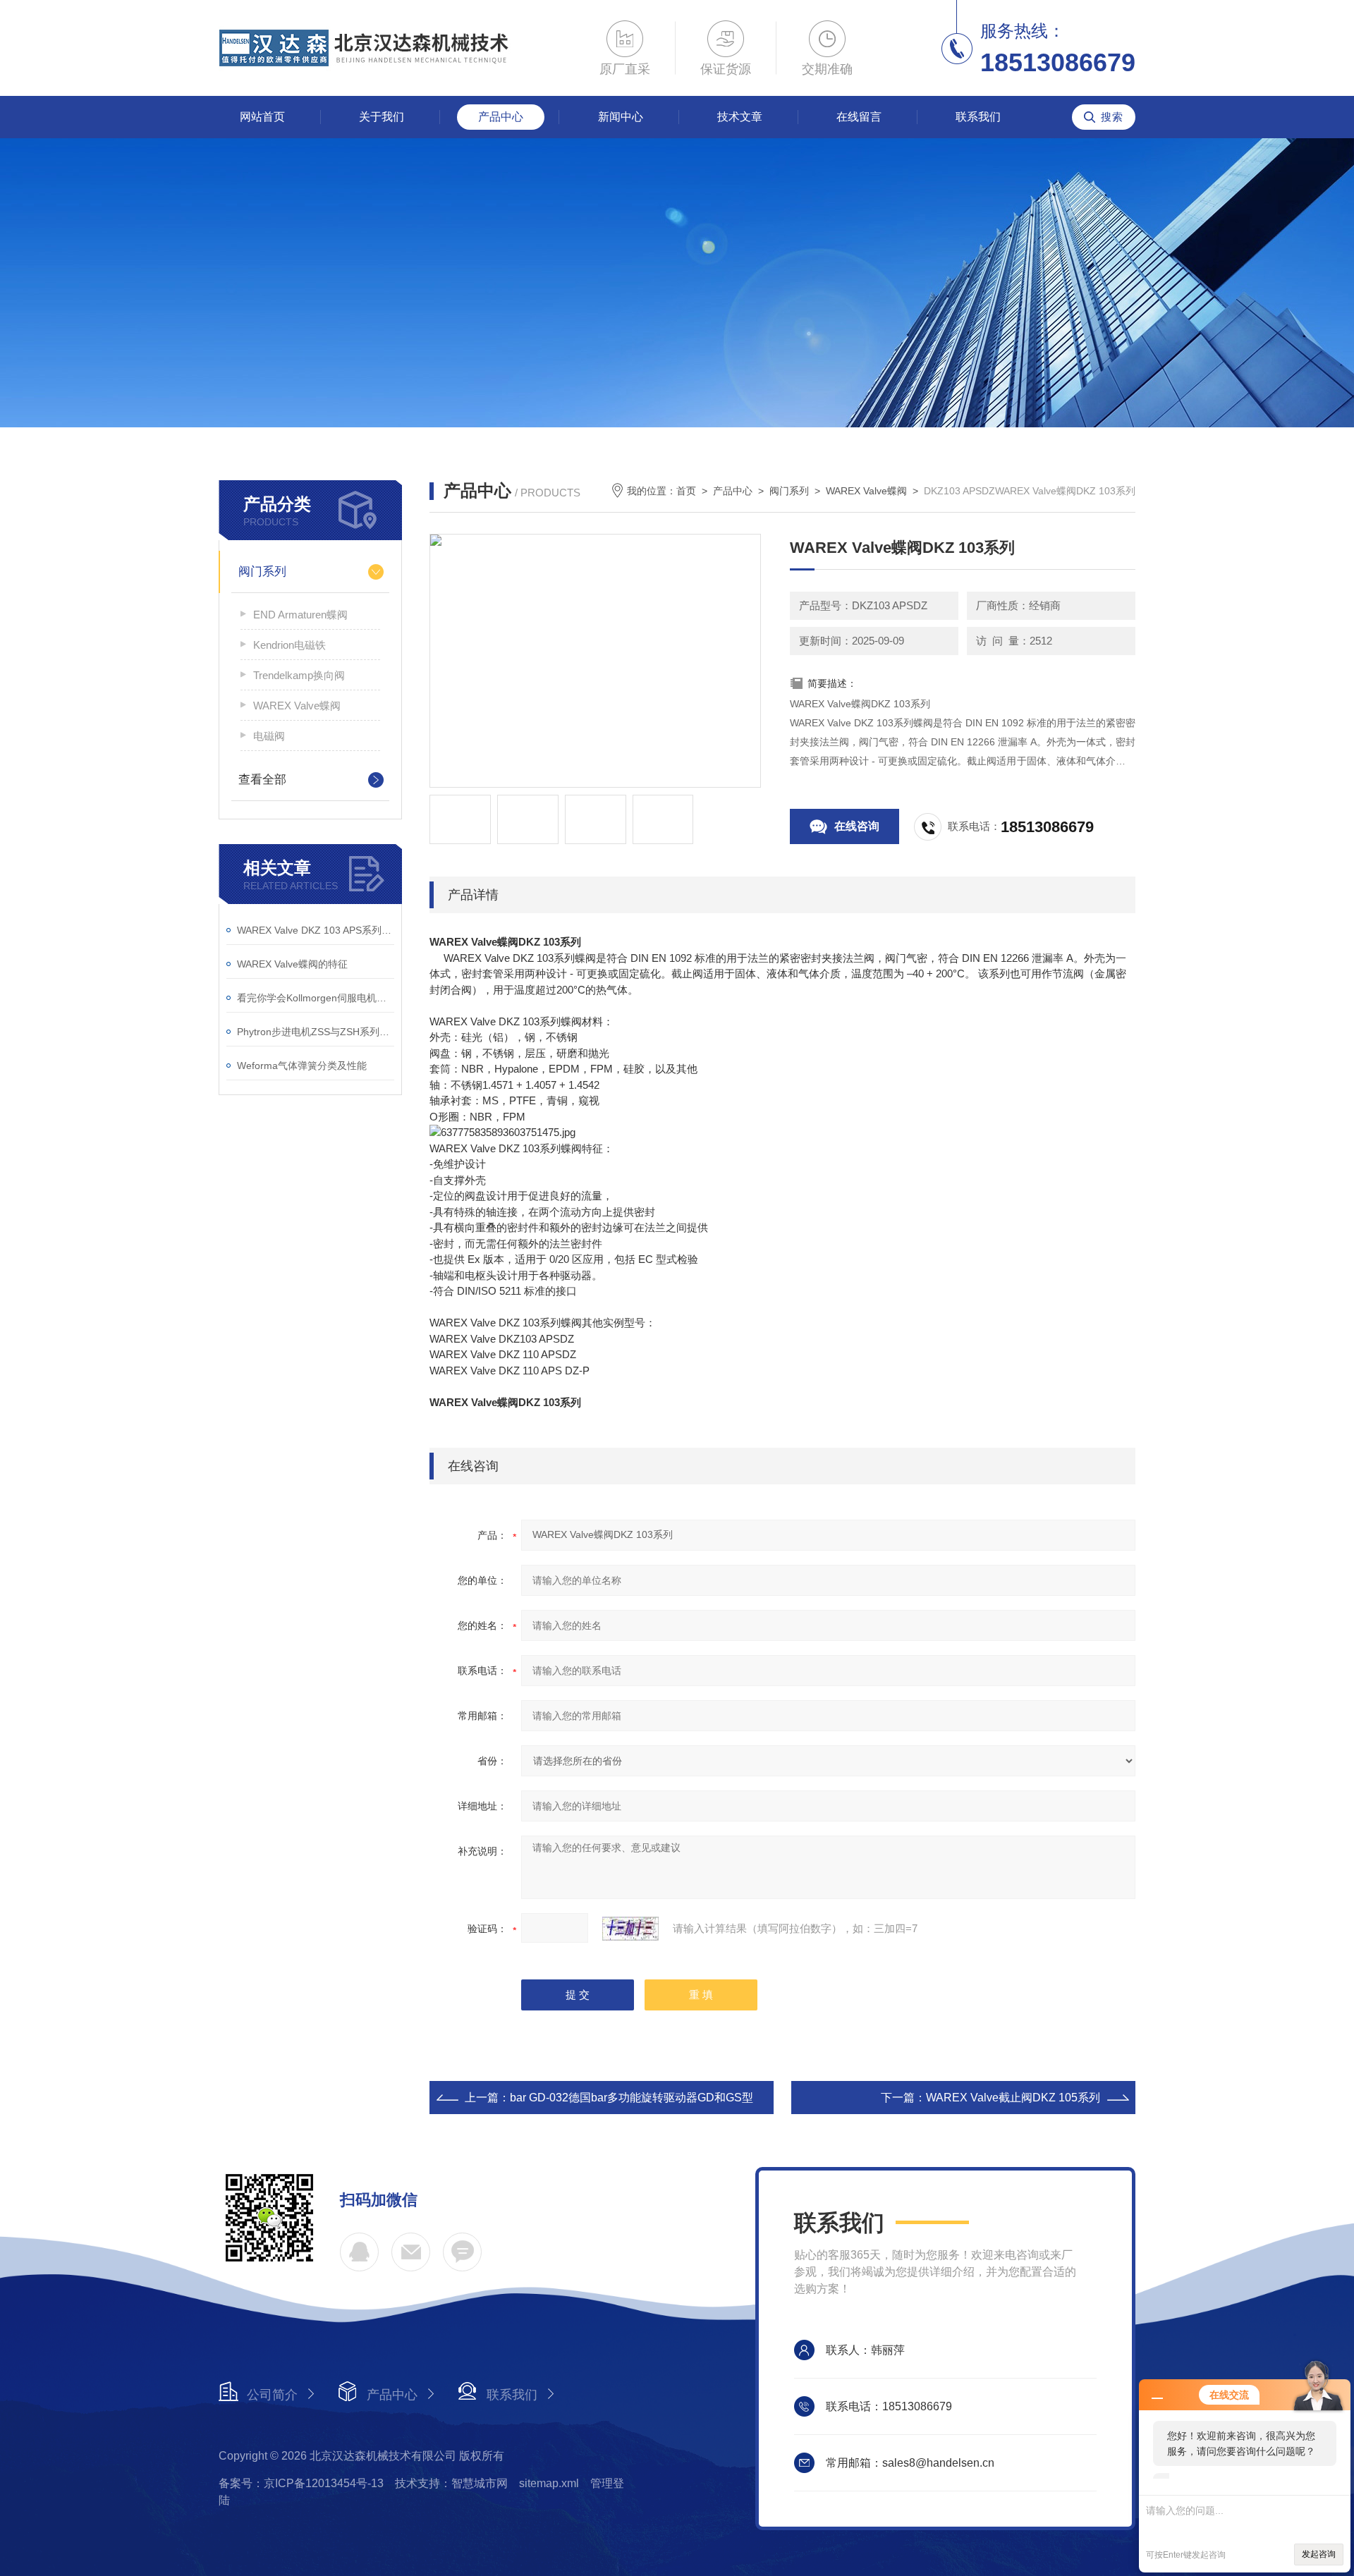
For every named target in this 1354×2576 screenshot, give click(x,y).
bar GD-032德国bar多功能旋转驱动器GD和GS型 (632, 2098)
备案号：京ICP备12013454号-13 (301, 2483)
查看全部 (262, 780)
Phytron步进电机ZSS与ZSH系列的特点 (316, 1032)
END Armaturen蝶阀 (300, 615)
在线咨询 (857, 826)
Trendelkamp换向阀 (299, 675)
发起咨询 (1319, 2554)
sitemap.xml (549, 2483)
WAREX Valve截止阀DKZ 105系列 (1013, 2098)
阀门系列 (262, 572)
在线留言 (859, 117)
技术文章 (740, 117)
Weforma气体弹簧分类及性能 (302, 1066)
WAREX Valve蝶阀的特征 (292, 964)
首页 (686, 491)
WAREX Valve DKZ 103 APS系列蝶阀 (316, 930)
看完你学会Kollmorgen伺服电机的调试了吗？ (316, 998)
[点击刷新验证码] (630, 1929)
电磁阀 (269, 736)
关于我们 (382, 117)
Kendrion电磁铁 (289, 645)
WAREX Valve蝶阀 (297, 706)
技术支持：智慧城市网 (451, 2483)
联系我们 (978, 117)
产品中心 (501, 117)
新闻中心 (621, 117)
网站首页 (262, 117)
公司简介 (272, 2395)
